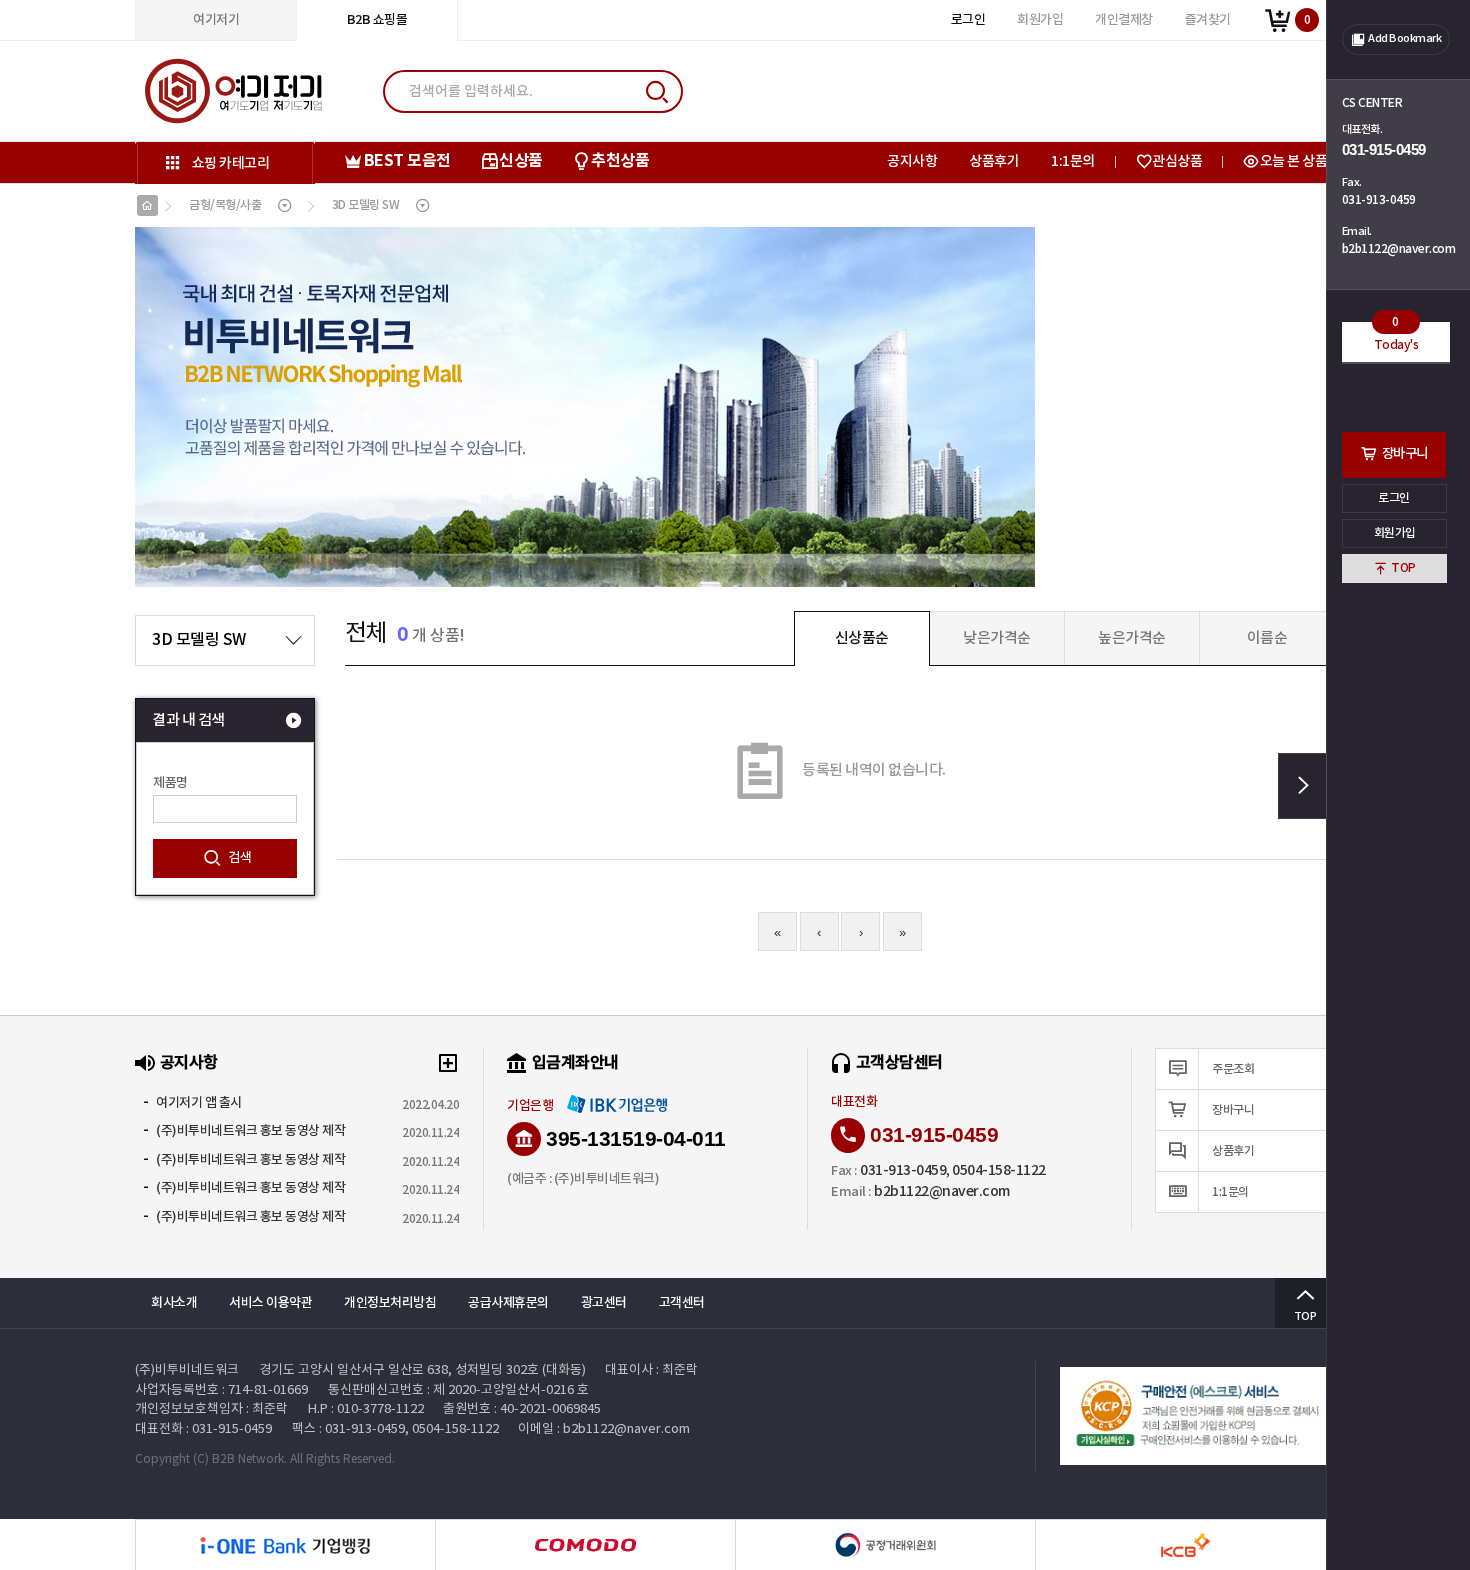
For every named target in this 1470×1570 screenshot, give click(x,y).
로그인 (1395, 498)
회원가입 (1395, 533)
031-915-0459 (1384, 149)
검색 (240, 858)
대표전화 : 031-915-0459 (203, 1429)
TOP (1404, 568)
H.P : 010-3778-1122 (366, 1409)
